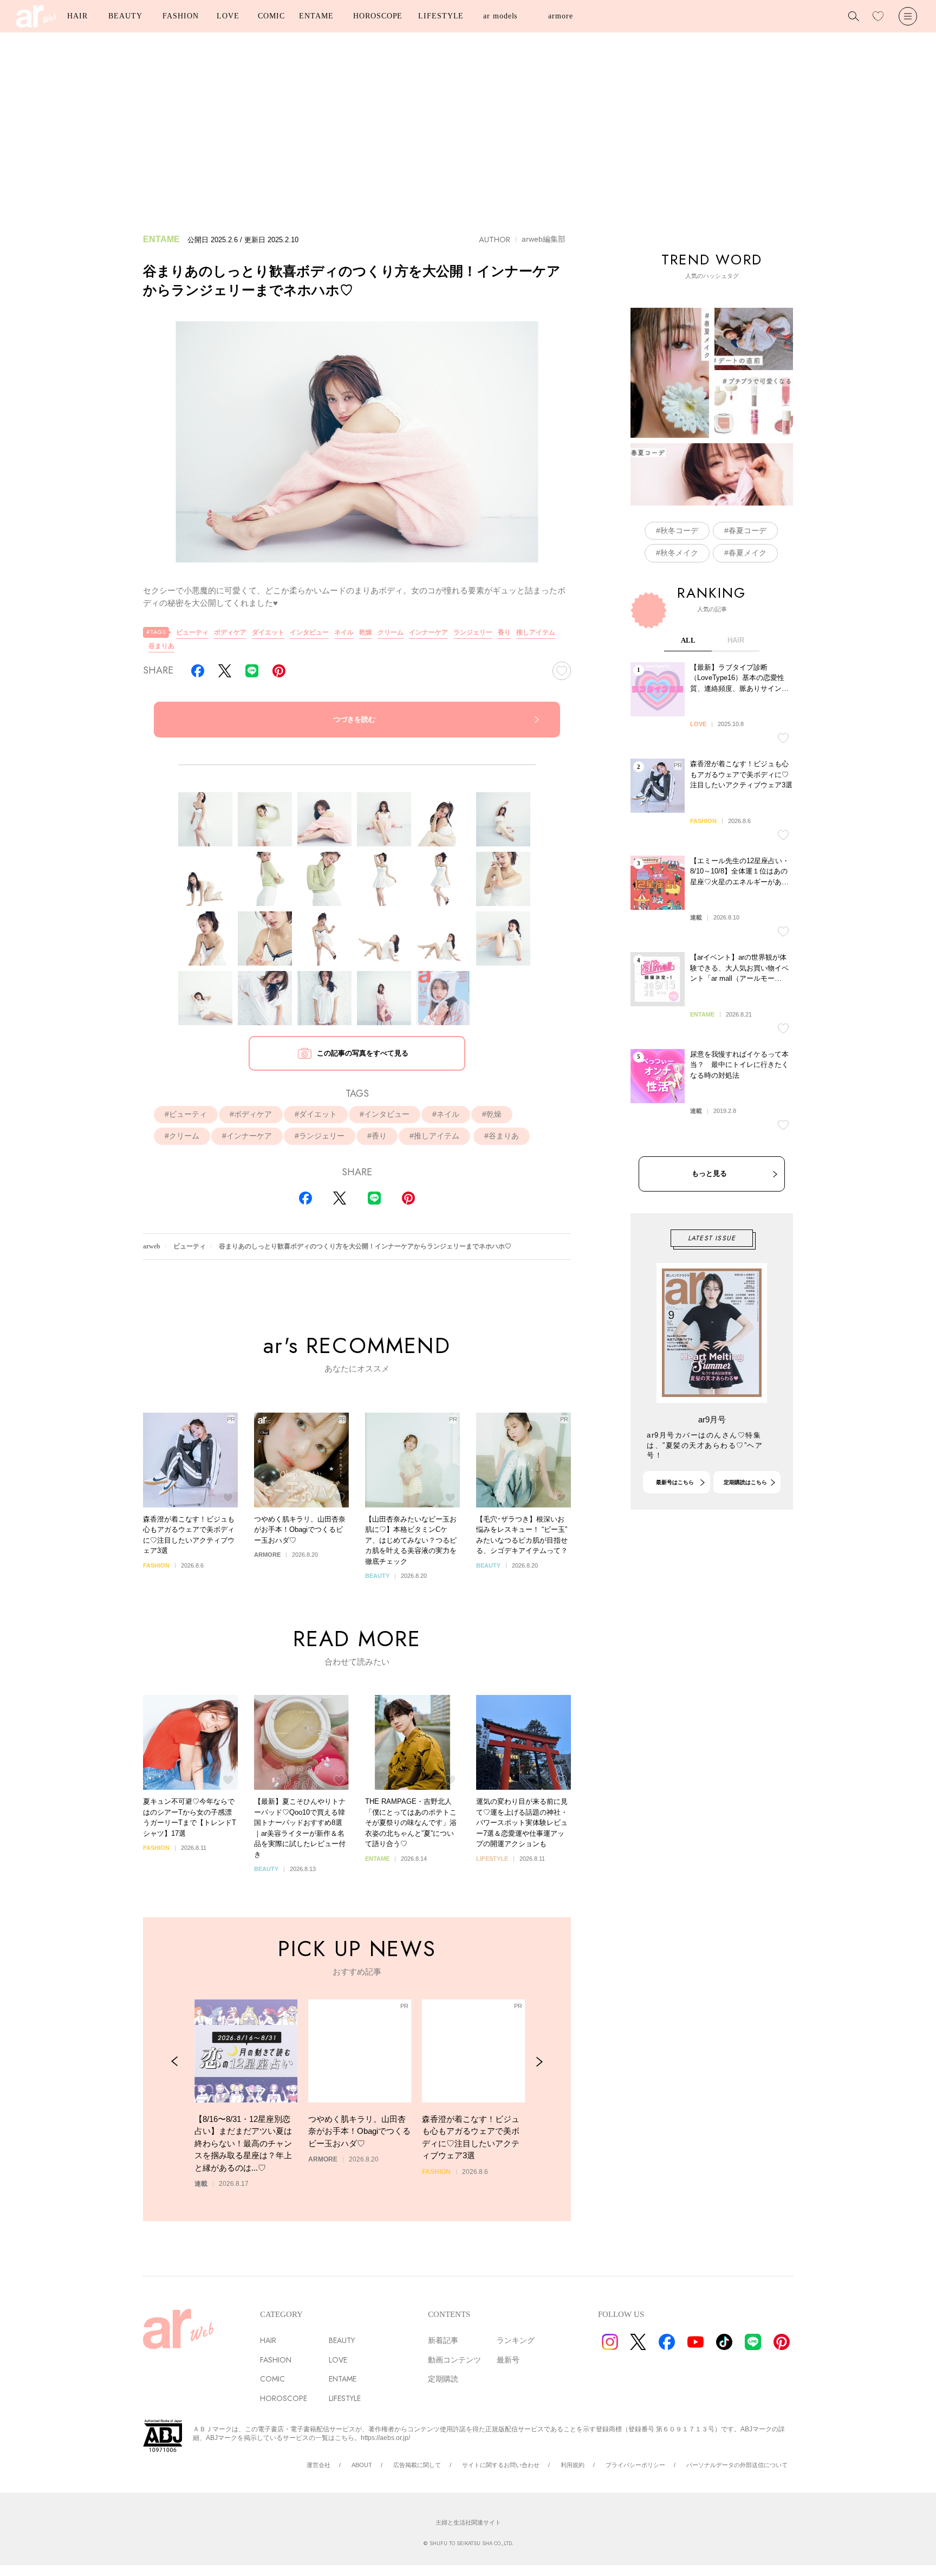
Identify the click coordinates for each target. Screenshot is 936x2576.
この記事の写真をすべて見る (363, 1053)
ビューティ (192, 632)
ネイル (344, 632)
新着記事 (443, 2340)
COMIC (271, 16)
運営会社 (318, 2465)
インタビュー (309, 632)
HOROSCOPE (378, 16)
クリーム (391, 632)
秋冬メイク (679, 553)
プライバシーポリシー (635, 2465)
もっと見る (709, 1173)
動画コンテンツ (454, 2360)
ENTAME (316, 16)
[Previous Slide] (175, 2062)
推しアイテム (536, 632)
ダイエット (268, 632)
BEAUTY (125, 16)
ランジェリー (473, 632)
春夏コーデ (747, 530)
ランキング (516, 2340)
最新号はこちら (675, 1482)
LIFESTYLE (441, 16)
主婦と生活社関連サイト (468, 2522)
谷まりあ (161, 646)
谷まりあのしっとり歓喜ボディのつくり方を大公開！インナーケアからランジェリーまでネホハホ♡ (365, 1246)
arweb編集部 (544, 239)
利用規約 (573, 2465)
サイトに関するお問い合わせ (501, 2465)
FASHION (180, 16)
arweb (152, 1246)
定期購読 (443, 2379)
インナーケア (428, 632)
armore (560, 16)
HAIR (77, 16)
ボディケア (230, 632)
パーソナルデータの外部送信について (737, 2465)
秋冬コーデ (679, 530)
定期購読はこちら (745, 1482)
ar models (500, 16)
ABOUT (362, 2465)
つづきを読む (354, 719)
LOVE (228, 16)
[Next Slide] (539, 2062)
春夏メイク (747, 553)
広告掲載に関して (417, 2465)
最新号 (508, 2360)
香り (504, 632)
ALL (688, 640)
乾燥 (366, 632)
